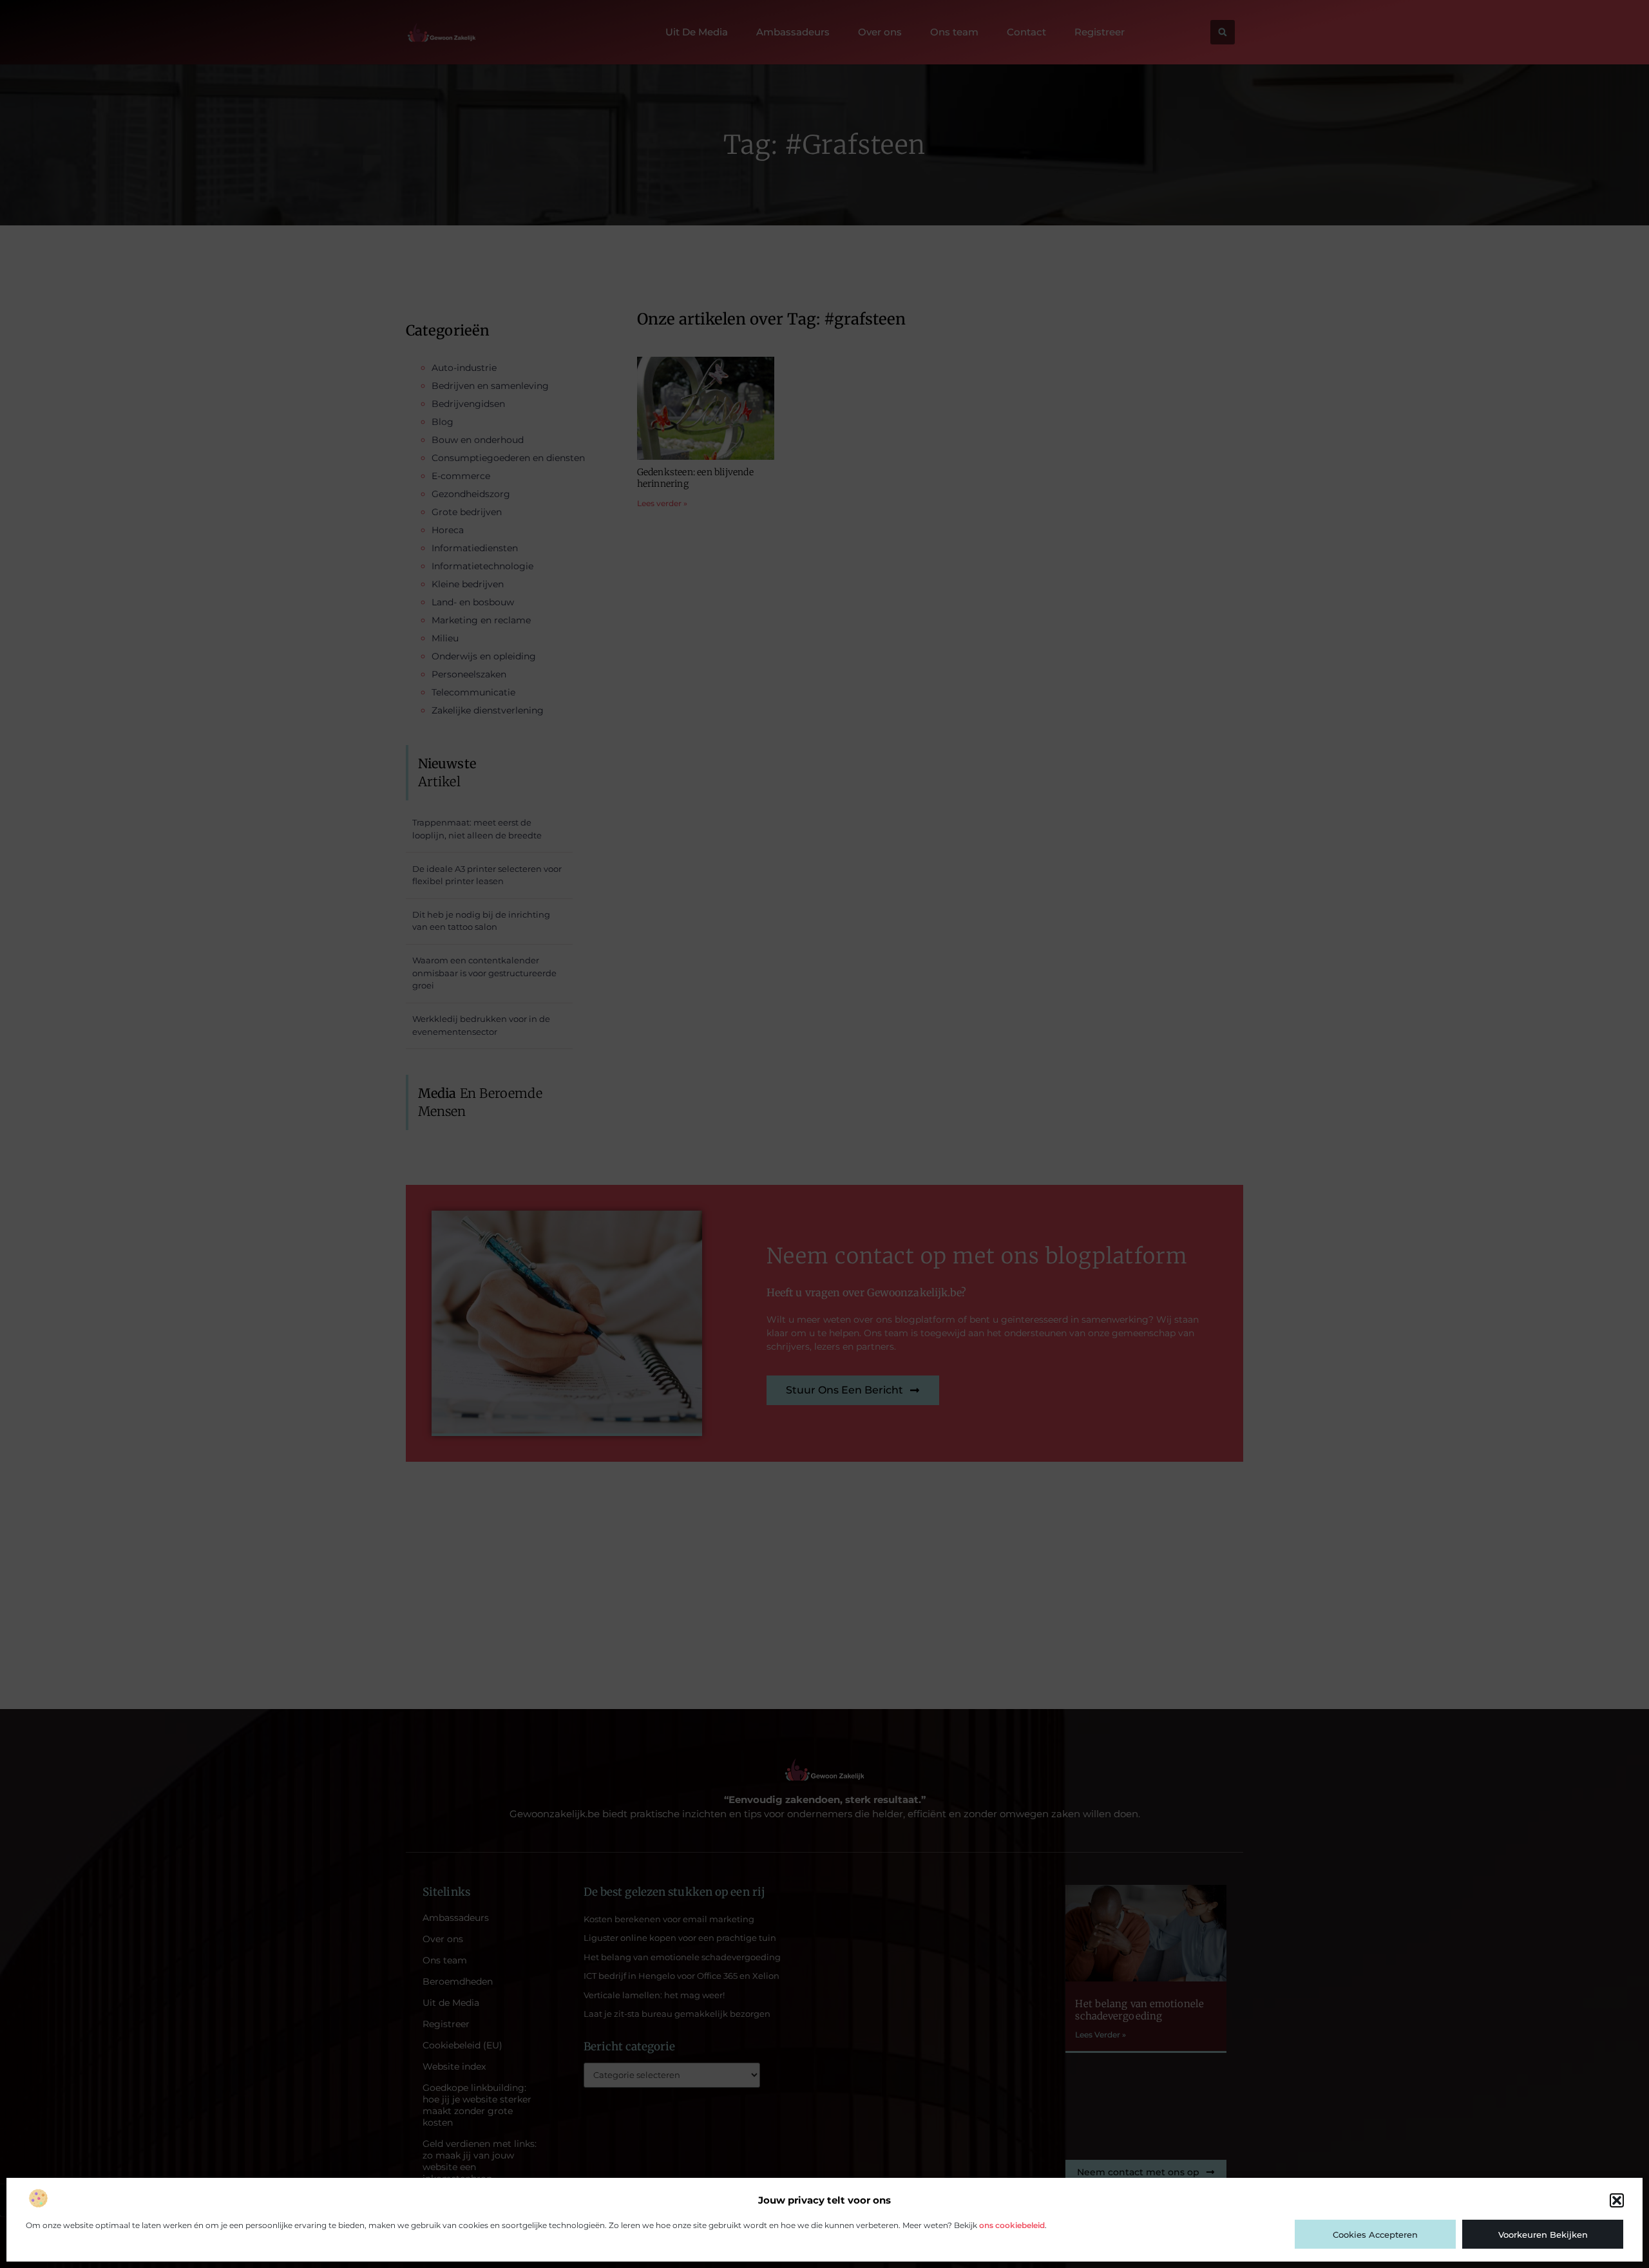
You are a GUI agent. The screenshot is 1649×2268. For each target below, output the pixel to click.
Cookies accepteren (1375, 2235)
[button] (1617, 2200)
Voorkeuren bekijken (1543, 2235)
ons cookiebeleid (1012, 2225)
